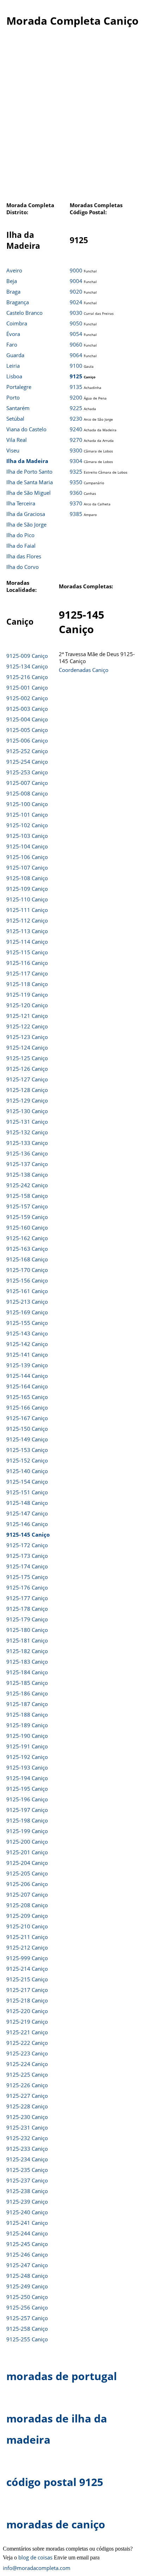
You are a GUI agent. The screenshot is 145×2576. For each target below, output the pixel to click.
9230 (76, 419)
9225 (76, 408)
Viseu (13, 450)
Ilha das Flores (24, 556)
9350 (76, 482)
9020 (76, 292)
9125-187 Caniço (27, 1704)
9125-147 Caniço (27, 1513)
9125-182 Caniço (27, 1651)
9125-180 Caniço (27, 1630)
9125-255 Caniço (27, 2339)
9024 (76, 302)
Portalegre (19, 387)
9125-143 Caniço (27, 1333)
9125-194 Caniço (27, 1778)
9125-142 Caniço (27, 1344)
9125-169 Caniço (27, 1312)
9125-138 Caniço (27, 1175)
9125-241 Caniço (27, 2223)
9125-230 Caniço (27, 2117)
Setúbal (15, 419)
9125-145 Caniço (28, 1535)
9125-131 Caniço (27, 1122)
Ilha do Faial (21, 546)
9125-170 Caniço (27, 1270)
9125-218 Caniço (27, 2000)
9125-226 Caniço (27, 2085)
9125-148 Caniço (27, 1503)
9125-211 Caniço (27, 1937)
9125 (76, 376)
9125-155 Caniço (27, 1323)
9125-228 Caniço (27, 2106)
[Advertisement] (72, 118)
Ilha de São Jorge (26, 524)
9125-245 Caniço (27, 2244)
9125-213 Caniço (27, 1302)
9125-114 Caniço (27, 942)
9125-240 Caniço (27, 2212)
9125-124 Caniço (27, 1047)
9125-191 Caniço (27, 1746)
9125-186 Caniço (27, 1693)
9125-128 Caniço (27, 1090)
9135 (76, 387)
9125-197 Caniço (27, 1810)
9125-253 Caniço (27, 772)
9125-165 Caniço (27, 1397)
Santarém (18, 408)
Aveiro (14, 270)
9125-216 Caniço (27, 677)
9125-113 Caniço (27, 931)
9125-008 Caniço (27, 793)
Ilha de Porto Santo (29, 472)
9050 (76, 323)
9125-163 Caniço (27, 1249)
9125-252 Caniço (27, 751)
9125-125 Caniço (27, 1058)
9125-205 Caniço (27, 1873)
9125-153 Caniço (27, 1450)
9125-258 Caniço (27, 2329)
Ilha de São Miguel (29, 493)
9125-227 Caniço (27, 2096)
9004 (76, 281)
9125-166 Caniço (27, 1407)
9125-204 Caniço (27, 1863)
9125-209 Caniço (27, 1916)
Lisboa (14, 376)
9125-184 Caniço (27, 1672)
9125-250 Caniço (27, 2297)
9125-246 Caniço (27, 2254)
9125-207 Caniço (27, 1895)
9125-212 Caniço (27, 1947)
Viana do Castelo (26, 429)
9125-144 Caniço (27, 1376)
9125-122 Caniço (27, 1026)
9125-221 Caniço (27, 2032)
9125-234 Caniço (27, 2159)
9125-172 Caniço (27, 1545)
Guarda (15, 355)
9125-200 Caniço (27, 1842)
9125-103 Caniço (27, 836)
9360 (76, 493)
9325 (76, 472)
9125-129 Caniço (27, 1100)
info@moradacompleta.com (37, 2568)
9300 (76, 450)
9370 (76, 503)
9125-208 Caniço (27, 1905)
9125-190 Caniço (27, 1736)
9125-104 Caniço (27, 846)
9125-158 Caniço (27, 1196)
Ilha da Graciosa (26, 514)
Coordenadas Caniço (84, 670)
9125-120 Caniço (27, 1005)
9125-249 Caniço (27, 2286)
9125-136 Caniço (27, 1153)
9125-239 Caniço (27, 2202)
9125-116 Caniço (27, 963)
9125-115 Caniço (27, 952)
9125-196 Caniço (27, 1799)
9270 (76, 440)
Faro (12, 344)
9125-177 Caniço (27, 1598)
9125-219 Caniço (27, 2022)
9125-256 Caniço (27, 2307)
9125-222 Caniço (27, 2043)
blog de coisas (35, 2557)
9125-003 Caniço (27, 709)
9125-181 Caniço (27, 1640)
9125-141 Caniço (27, 1355)
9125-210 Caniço (27, 1926)
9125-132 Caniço (27, 1132)
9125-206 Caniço (27, 1884)
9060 (76, 344)
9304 (76, 461)
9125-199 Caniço (27, 1831)
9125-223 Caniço (27, 2053)
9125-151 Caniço (27, 1492)
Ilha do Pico (20, 535)
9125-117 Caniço (27, 973)
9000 (76, 270)
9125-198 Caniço (27, 1820)
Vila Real (17, 440)
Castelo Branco (24, 313)
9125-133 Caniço (27, 1143)
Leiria (13, 366)
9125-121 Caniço (27, 1016)
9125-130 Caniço (27, 1111)
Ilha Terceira (21, 503)
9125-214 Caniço (27, 1969)
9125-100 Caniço (27, 804)
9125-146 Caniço (27, 1524)
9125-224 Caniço (27, 2064)
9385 (76, 514)
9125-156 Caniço (27, 1280)
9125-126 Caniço (27, 1069)
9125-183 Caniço (27, 1662)
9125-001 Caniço (27, 687)
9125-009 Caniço (27, 656)
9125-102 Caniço (27, 825)
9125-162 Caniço (27, 1238)
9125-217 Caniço (27, 1990)
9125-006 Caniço (27, 740)
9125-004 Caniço (27, 719)
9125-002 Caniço (27, 698)
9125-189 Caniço (27, 1725)
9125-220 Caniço (27, 2011)
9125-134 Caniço (27, 666)
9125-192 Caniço (27, 1757)
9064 (76, 355)
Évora (13, 334)
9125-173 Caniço (27, 1556)
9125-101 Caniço (27, 815)
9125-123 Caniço (27, 1037)
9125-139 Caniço (27, 1365)
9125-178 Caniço (27, 1609)
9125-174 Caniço (27, 1566)
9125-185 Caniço (27, 1683)
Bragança (18, 302)
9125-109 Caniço (27, 889)
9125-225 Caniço (27, 2074)
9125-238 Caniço (27, 2191)
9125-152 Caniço (27, 1460)
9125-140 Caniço (27, 1471)
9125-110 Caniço (27, 899)
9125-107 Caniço (27, 867)
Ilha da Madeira (27, 461)
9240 (76, 429)
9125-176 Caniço (27, 1587)
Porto (13, 397)
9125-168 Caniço (27, 1259)
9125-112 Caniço (27, 920)
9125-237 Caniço (27, 2180)
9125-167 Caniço (27, 1418)
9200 (76, 397)
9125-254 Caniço (27, 762)
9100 (76, 366)
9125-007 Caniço (27, 783)
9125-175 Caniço (27, 1577)
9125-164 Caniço (27, 1386)
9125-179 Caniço (27, 1619)
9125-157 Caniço (27, 1206)
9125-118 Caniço (27, 984)
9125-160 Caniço (27, 1227)
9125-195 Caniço (27, 1789)
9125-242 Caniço (27, 1185)
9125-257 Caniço (27, 2318)
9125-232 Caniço (27, 2138)
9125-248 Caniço (27, 2276)
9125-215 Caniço (27, 1979)
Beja (12, 281)
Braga (13, 292)
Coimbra (17, 323)
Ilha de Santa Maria (30, 482)
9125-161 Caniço (27, 1291)
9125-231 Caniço (27, 2127)
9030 (76, 313)
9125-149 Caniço (27, 1439)
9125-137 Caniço (27, 1164)
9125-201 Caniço (27, 1852)
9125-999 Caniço (27, 1958)
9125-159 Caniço (27, 1217)
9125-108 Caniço (27, 878)
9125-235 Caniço (27, 2170)
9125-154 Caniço (27, 1482)
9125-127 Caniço (27, 1079)
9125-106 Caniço (27, 857)
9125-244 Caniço (27, 2233)
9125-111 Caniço (27, 910)
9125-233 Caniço (27, 2149)
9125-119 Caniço (27, 995)
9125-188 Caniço (27, 1715)
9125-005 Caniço (27, 730)
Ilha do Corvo (23, 567)
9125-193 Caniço (27, 1767)
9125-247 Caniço (27, 2265)
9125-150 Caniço (27, 1429)
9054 (76, 334)
